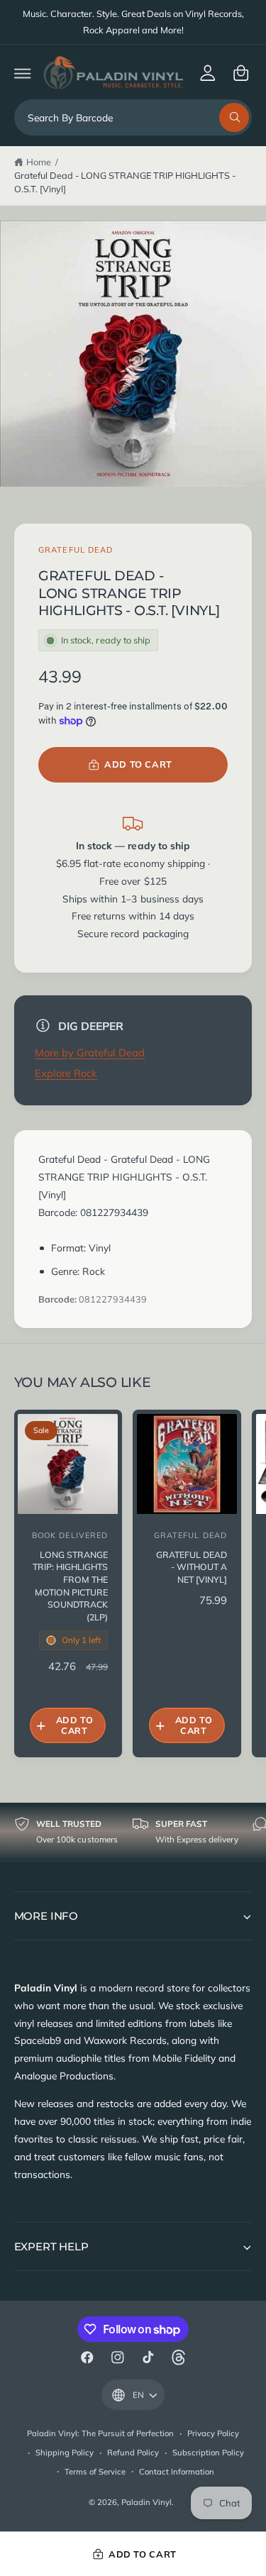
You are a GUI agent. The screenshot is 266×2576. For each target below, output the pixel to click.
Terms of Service (95, 2472)
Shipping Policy (65, 2453)
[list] (133, 1831)
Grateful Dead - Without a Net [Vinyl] (192, 1567)
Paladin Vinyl (146, 2502)
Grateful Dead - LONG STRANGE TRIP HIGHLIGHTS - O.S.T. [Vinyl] (125, 182)
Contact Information (177, 2472)
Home (39, 162)
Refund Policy (133, 2453)
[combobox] (133, 117)
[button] (22, 73)
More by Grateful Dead (90, 1052)
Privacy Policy (213, 2433)
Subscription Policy (208, 2453)
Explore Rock (66, 1073)
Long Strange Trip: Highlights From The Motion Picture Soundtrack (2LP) (70, 1586)
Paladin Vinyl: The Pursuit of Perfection (101, 2433)
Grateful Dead (76, 550)
